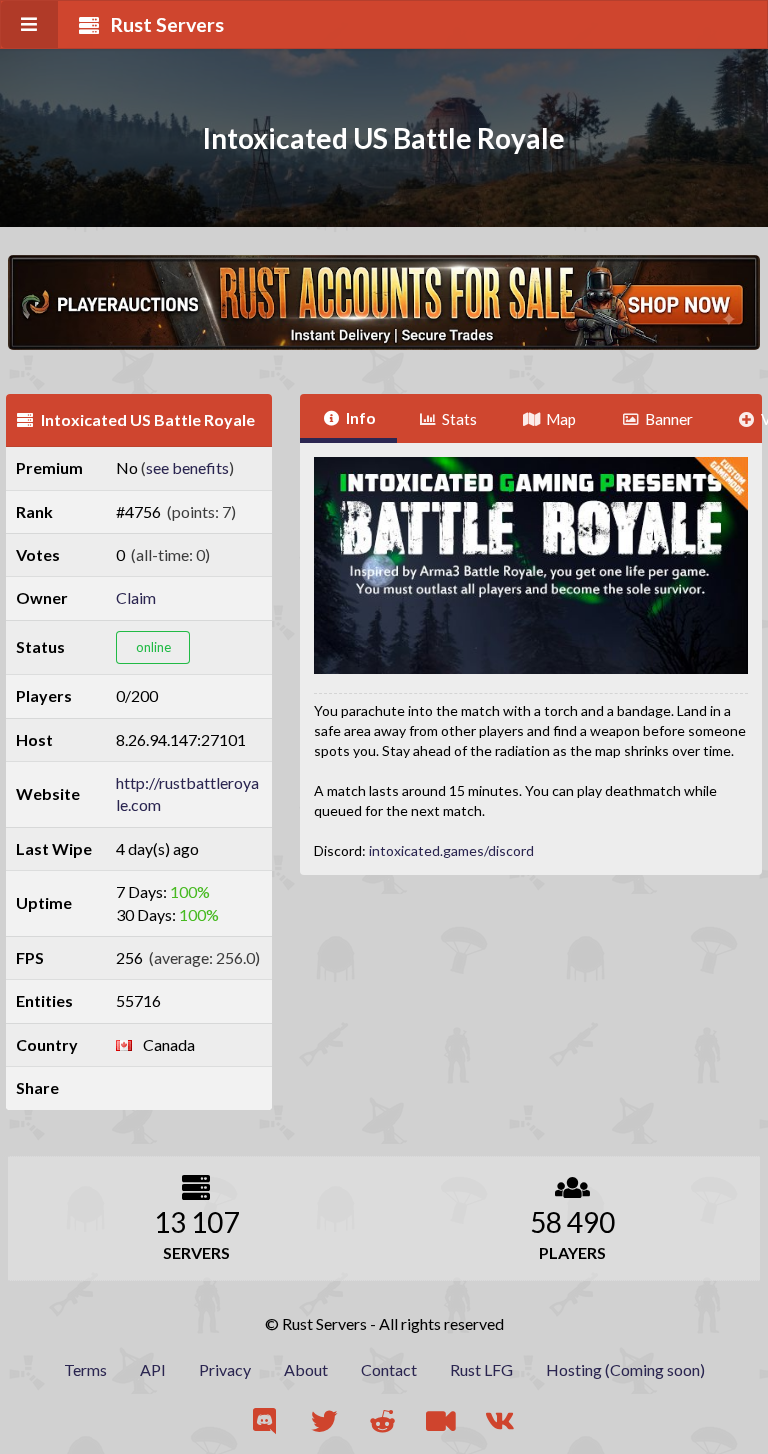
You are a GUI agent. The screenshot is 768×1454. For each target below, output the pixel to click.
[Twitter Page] (325, 1421)
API (153, 1369)
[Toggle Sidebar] (29, 24)
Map (561, 419)
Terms (85, 1369)
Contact (389, 1369)
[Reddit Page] (384, 1421)
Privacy (225, 1369)
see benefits (187, 467)
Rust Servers (167, 24)
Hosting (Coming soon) (625, 1369)
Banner (669, 419)
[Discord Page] (266, 1421)
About (306, 1369)
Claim (136, 597)
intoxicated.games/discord (451, 850)
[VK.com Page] (501, 1421)
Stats (459, 419)
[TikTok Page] (442, 1421)
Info (360, 418)
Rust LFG (481, 1369)
